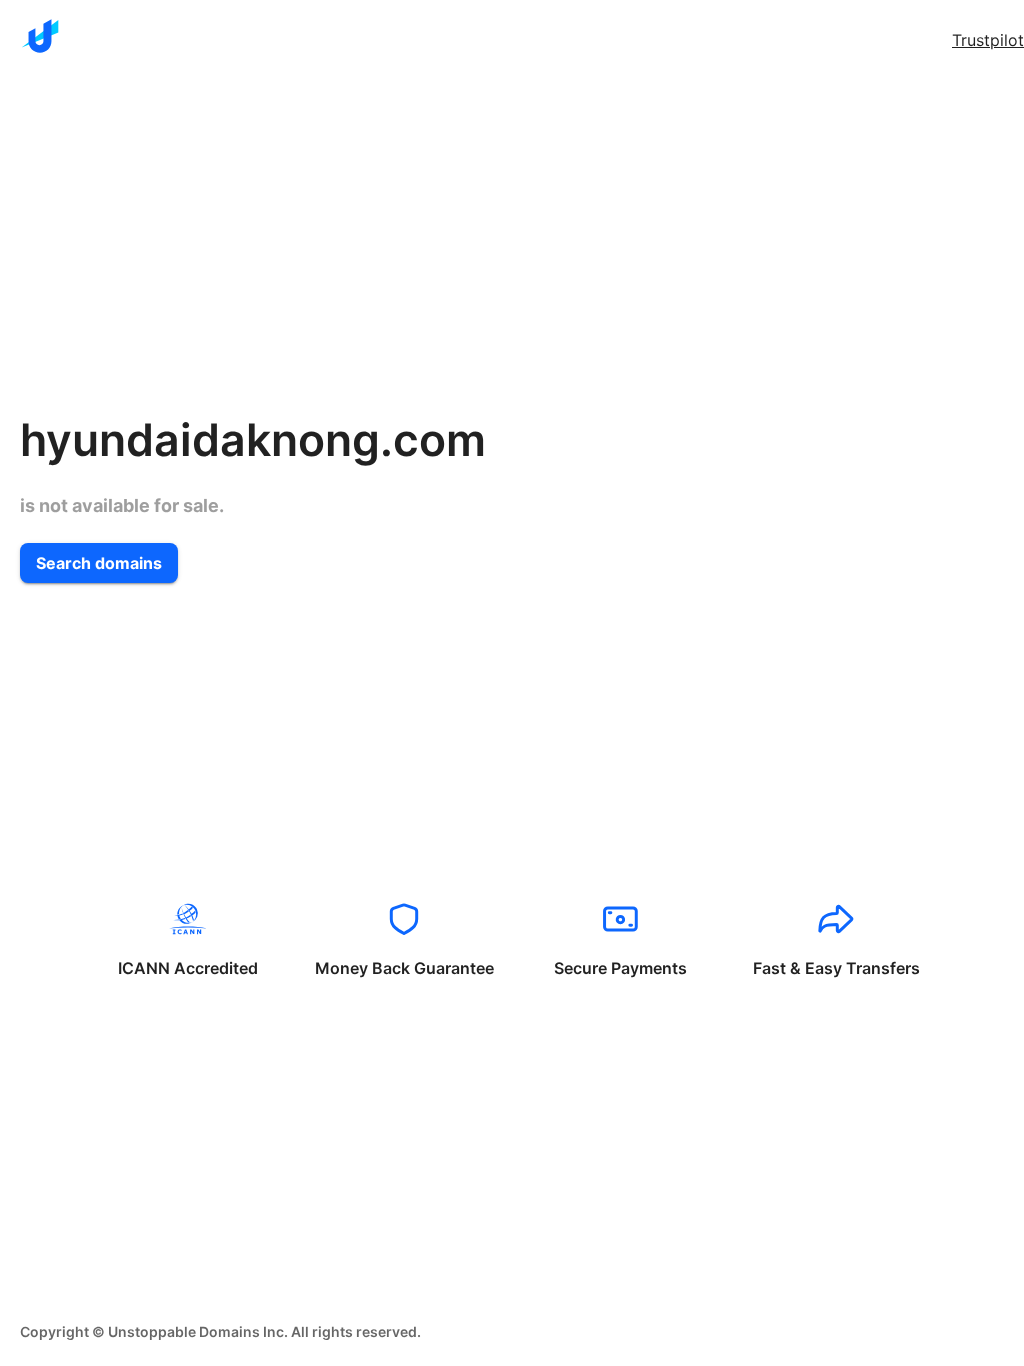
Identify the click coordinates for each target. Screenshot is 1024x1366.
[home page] (40, 36)
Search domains (99, 563)
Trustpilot (988, 40)
